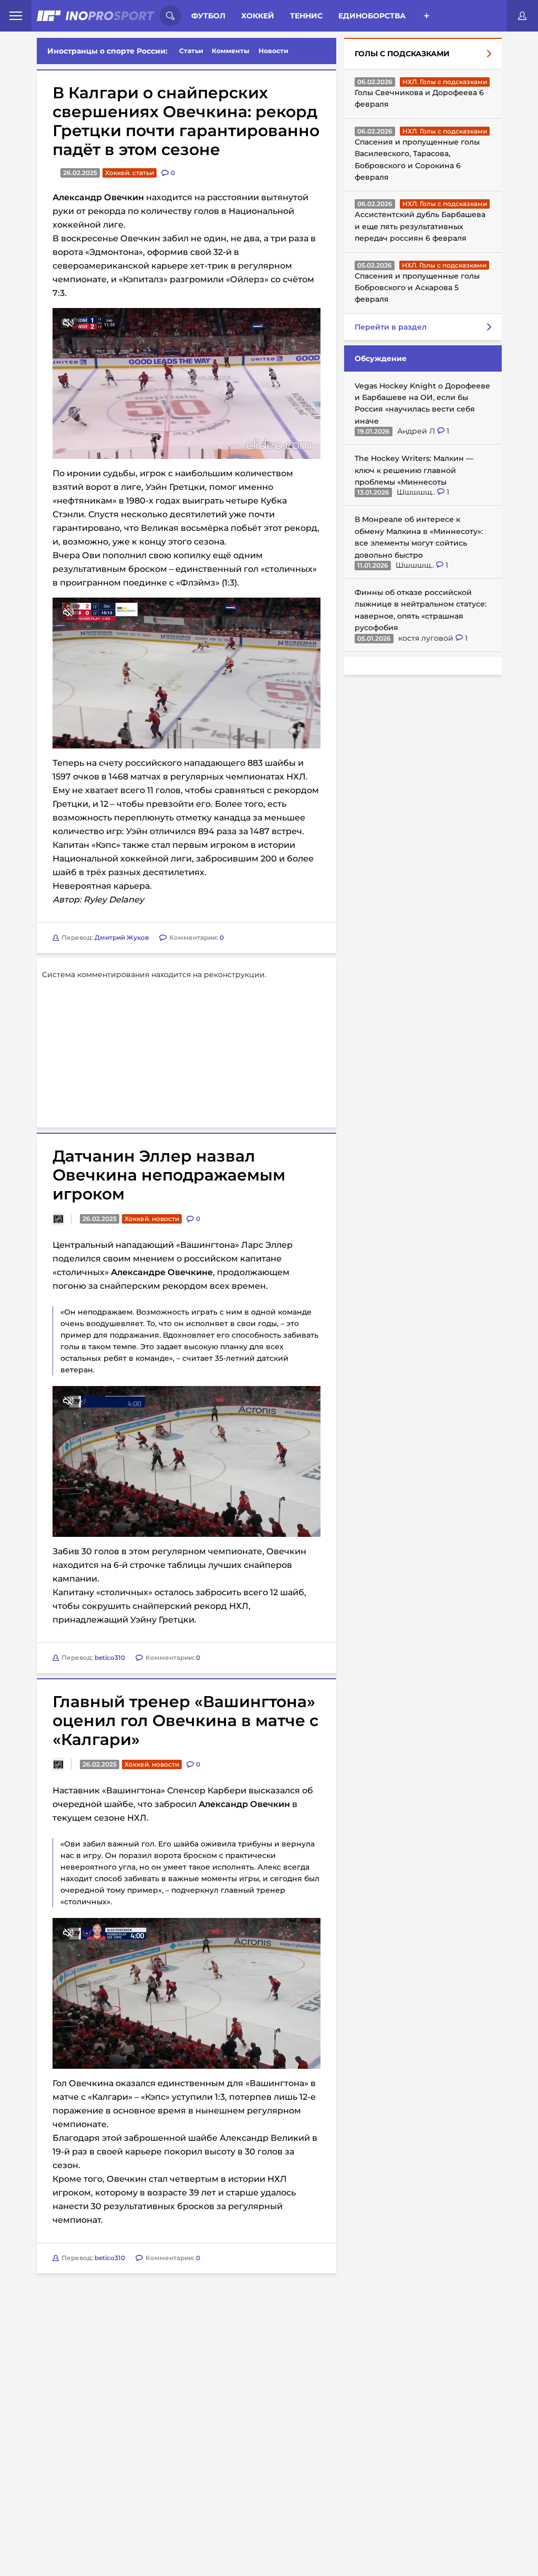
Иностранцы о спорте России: (107, 51)
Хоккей (258, 16)
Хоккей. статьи (130, 173)
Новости (273, 51)
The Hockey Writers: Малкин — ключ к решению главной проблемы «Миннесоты (414, 470)
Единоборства (372, 16)
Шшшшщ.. (417, 492)
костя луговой (427, 638)
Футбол (208, 16)
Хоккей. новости (152, 1219)
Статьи (191, 51)
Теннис (306, 16)
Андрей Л (417, 431)
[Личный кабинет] (522, 16)
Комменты (231, 51)
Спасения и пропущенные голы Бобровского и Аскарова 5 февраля (417, 288)
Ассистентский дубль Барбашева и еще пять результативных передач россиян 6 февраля (420, 226)
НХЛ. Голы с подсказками (445, 82)
